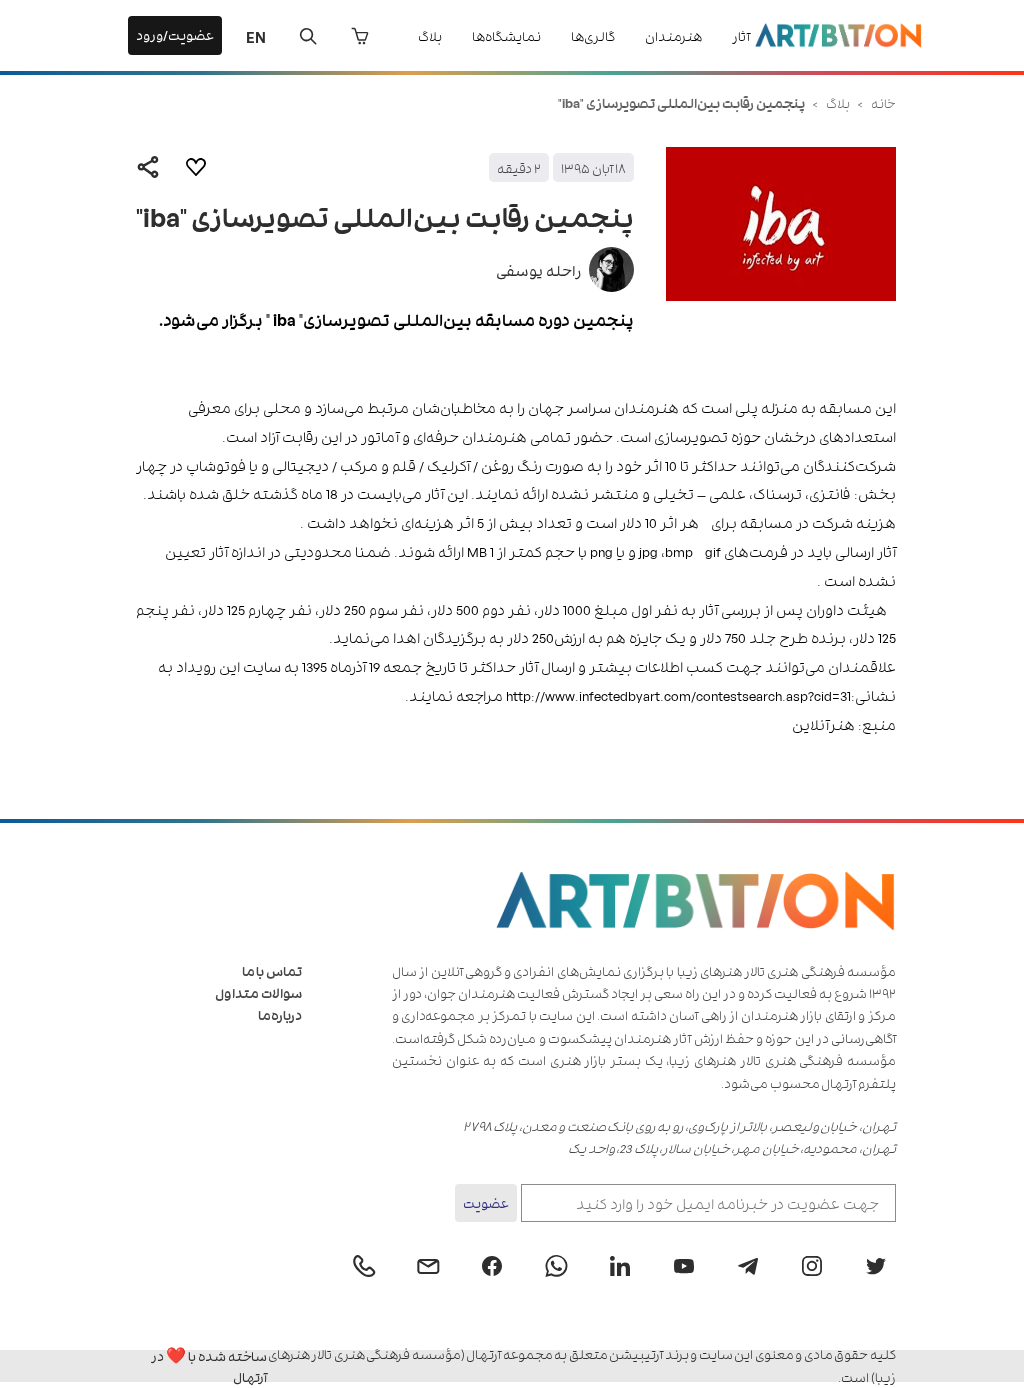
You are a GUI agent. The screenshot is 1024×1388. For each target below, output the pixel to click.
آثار (741, 35)
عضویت (486, 1202)
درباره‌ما (280, 1014)
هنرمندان (673, 35)
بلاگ (430, 35)
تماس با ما (272, 970)
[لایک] (196, 167)
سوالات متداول (258, 992)
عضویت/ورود (175, 34)
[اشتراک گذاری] (148, 167)
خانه (883, 102)
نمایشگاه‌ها (506, 35)
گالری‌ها (593, 35)
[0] (360, 36)
